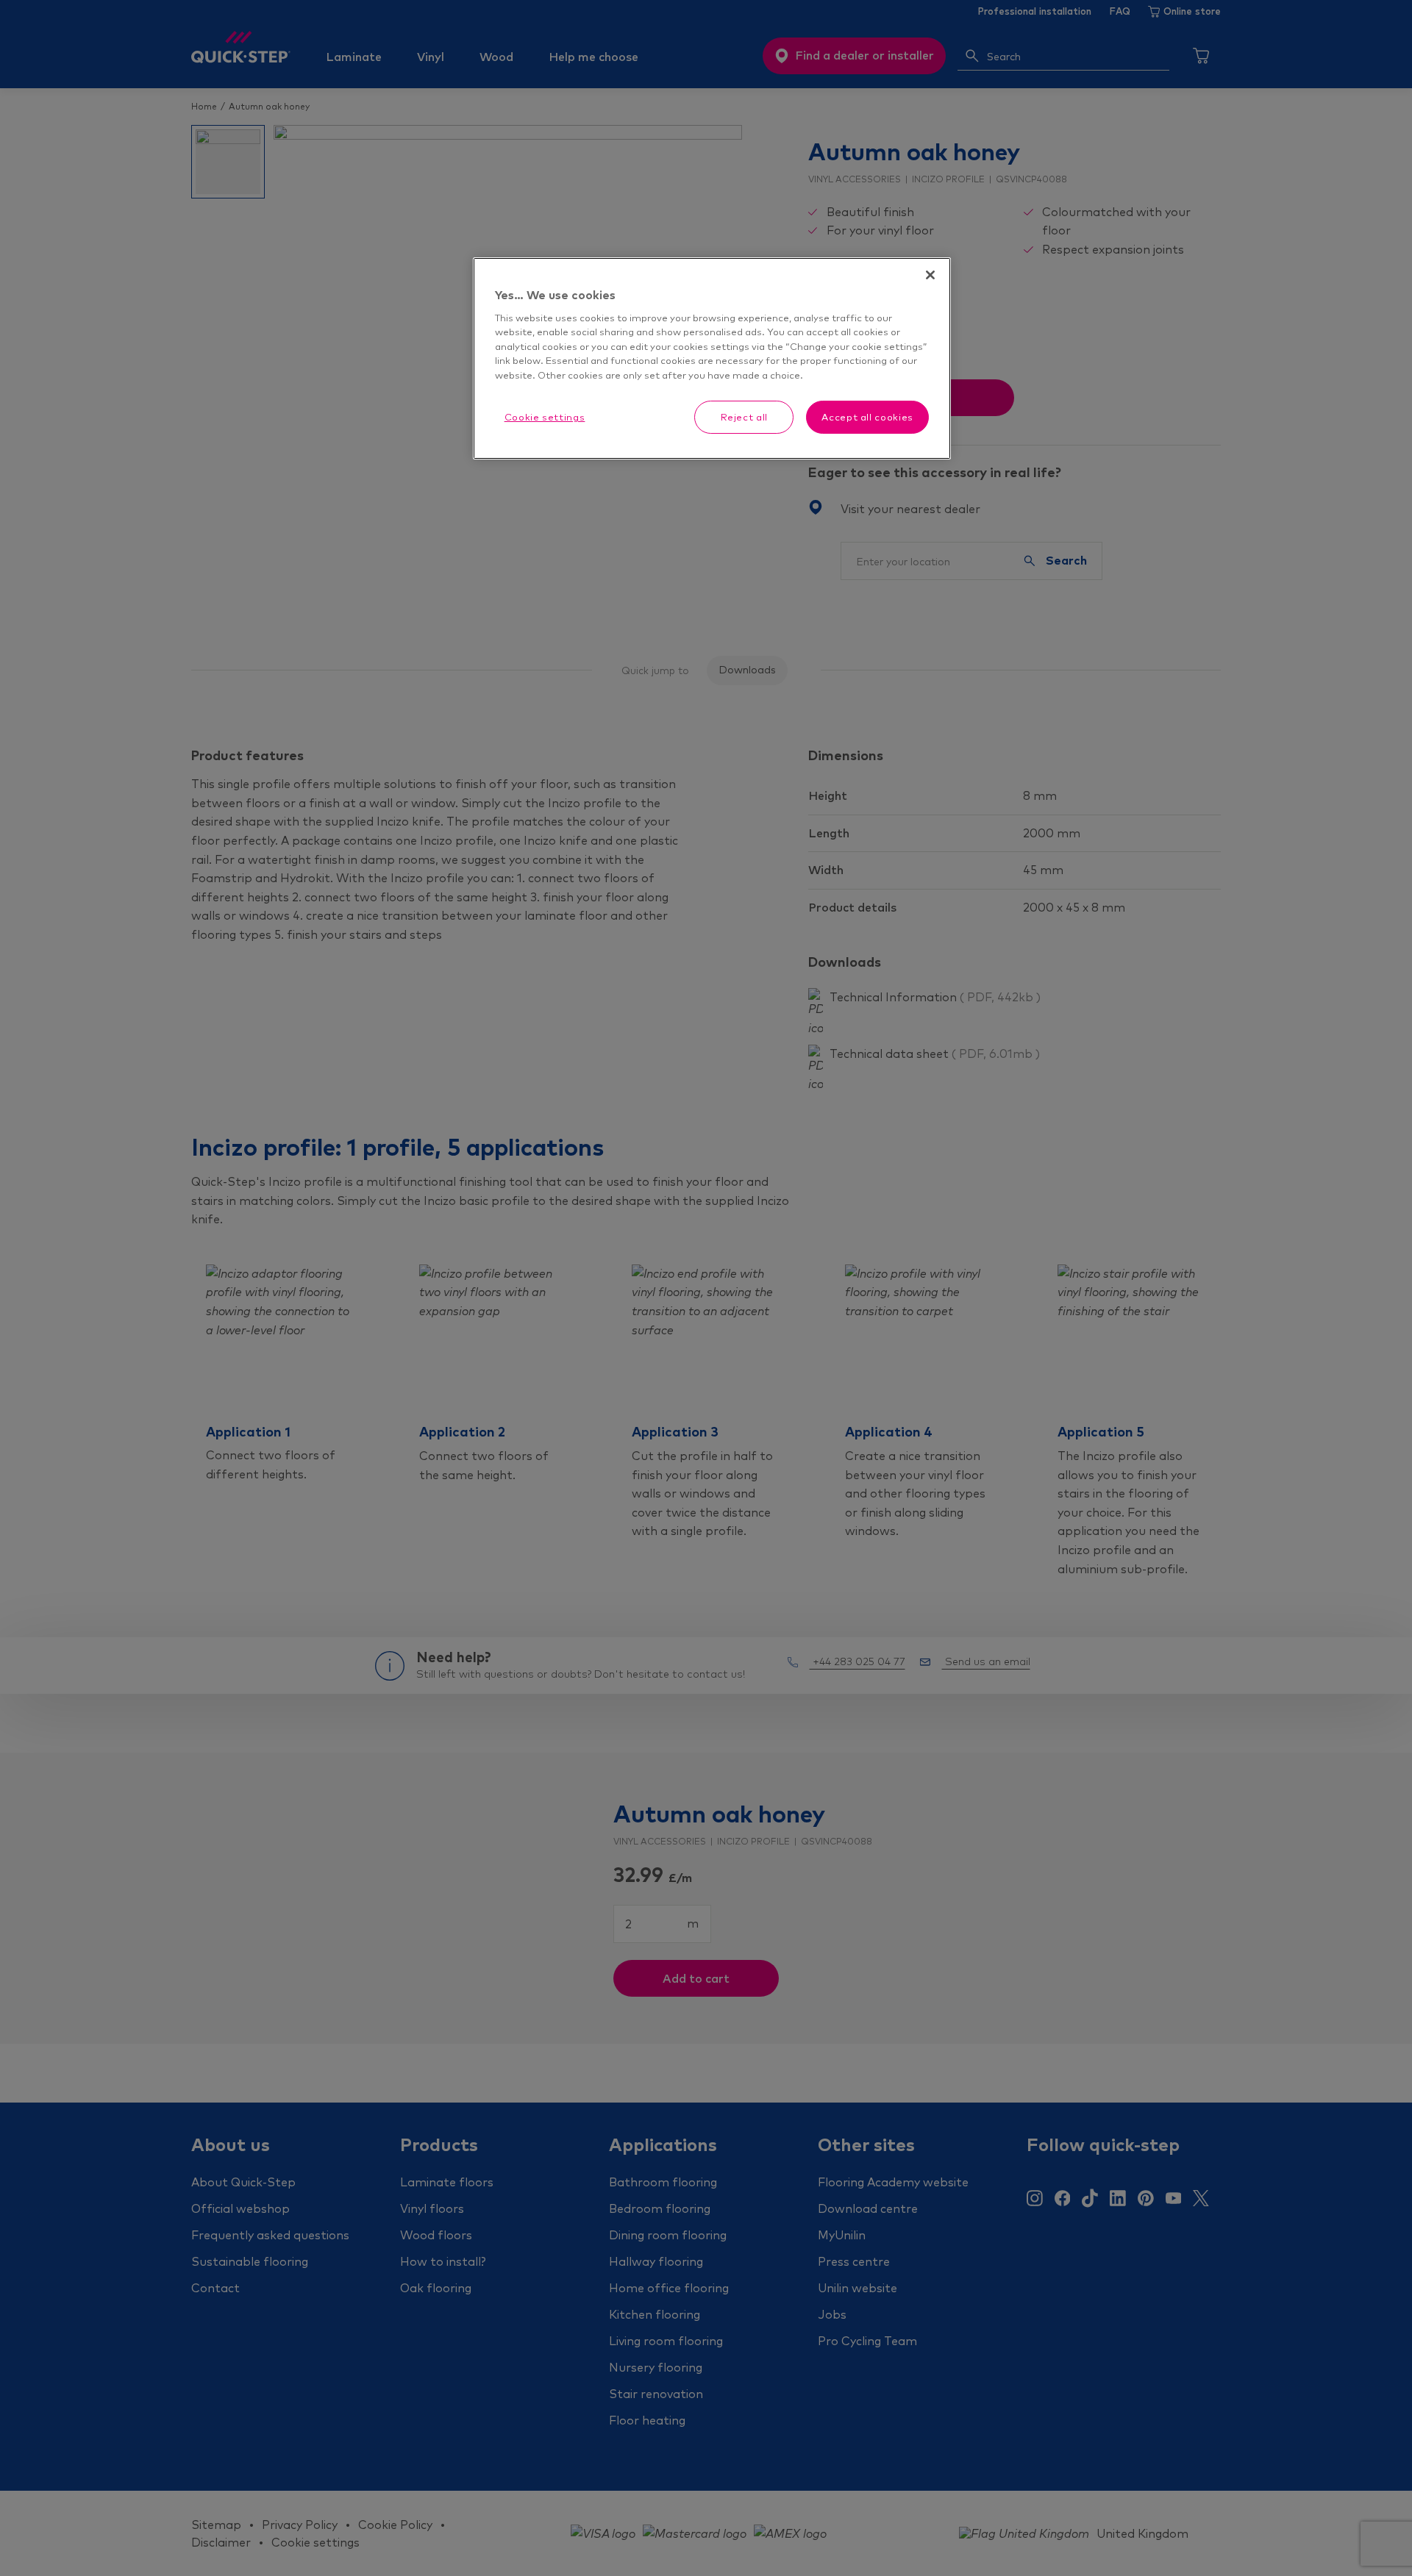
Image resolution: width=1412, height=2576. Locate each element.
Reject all (745, 417)
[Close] (930, 275)
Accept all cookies (867, 417)
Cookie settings (545, 417)
